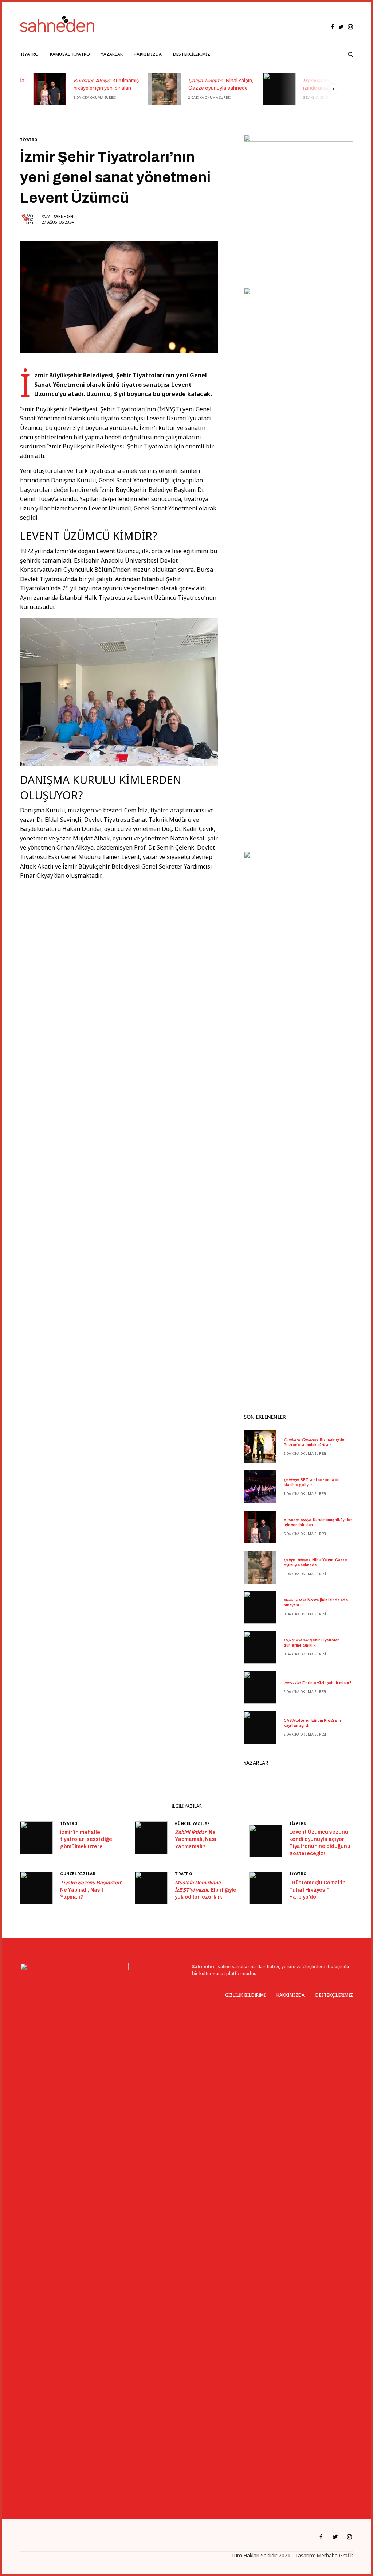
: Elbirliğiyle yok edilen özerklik (206, 1890)
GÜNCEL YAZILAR (193, 1823)
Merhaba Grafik (335, 2555)
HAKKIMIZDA (290, 1995)
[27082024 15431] (119, 691)
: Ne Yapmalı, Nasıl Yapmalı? (91, 1890)
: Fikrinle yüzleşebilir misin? (318, 1683)
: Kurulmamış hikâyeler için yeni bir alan (93, 84)
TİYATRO (29, 140)
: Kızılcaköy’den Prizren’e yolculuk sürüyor (315, 1442)
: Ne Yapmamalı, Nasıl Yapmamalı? (196, 1839)
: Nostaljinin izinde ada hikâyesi (318, 84)
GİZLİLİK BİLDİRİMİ (245, 1995)
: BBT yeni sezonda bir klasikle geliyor (312, 1482)
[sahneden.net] (57, 24)
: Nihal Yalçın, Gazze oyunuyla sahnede (207, 84)
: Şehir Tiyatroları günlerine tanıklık (312, 1643)
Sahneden (64, 217)
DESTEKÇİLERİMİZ (334, 1995)
